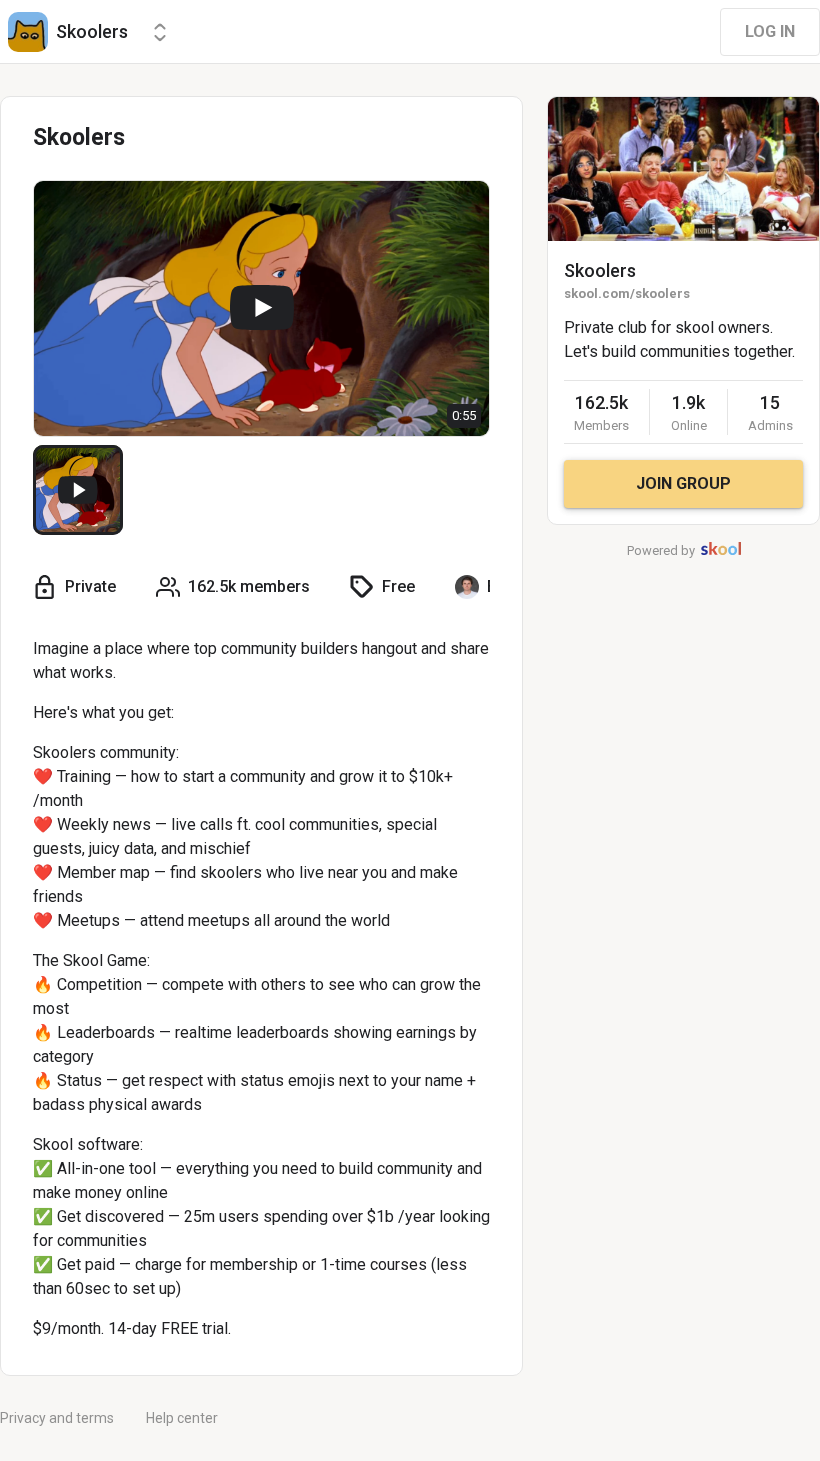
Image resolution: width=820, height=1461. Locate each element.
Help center (182, 1418)
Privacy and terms (57, 1418)
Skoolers (600, 270)
